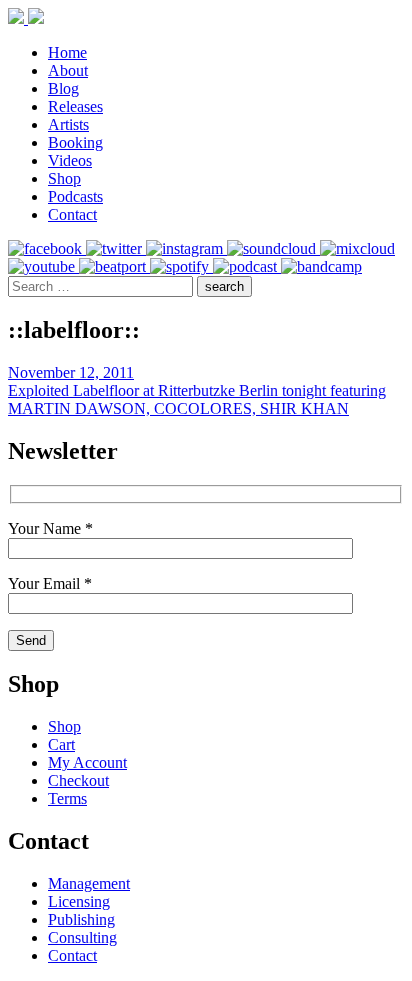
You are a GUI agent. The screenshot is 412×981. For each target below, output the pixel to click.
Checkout (78, 780)
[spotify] (181, 266)
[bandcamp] (321, 266)
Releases (75, 106)
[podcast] (247, 266)
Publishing (81, 919)
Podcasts (75, 196)
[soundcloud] (273, 248)
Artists (68, 124)
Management (89, 883)
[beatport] (114, 266)
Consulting (82, 937)
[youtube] (43, 266)
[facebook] (47, 248)
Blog (63, 88)
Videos (70, 160)
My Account (87, 762)
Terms (67, 798)
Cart (61, 744)
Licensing (79, 901)
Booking (75, 142)
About (68, 70)
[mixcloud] (357, 248)
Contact (72, 214)
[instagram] (186, 248)
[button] (224, 286)
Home (67, 52)
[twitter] (116, 248)
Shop (64, 178)
